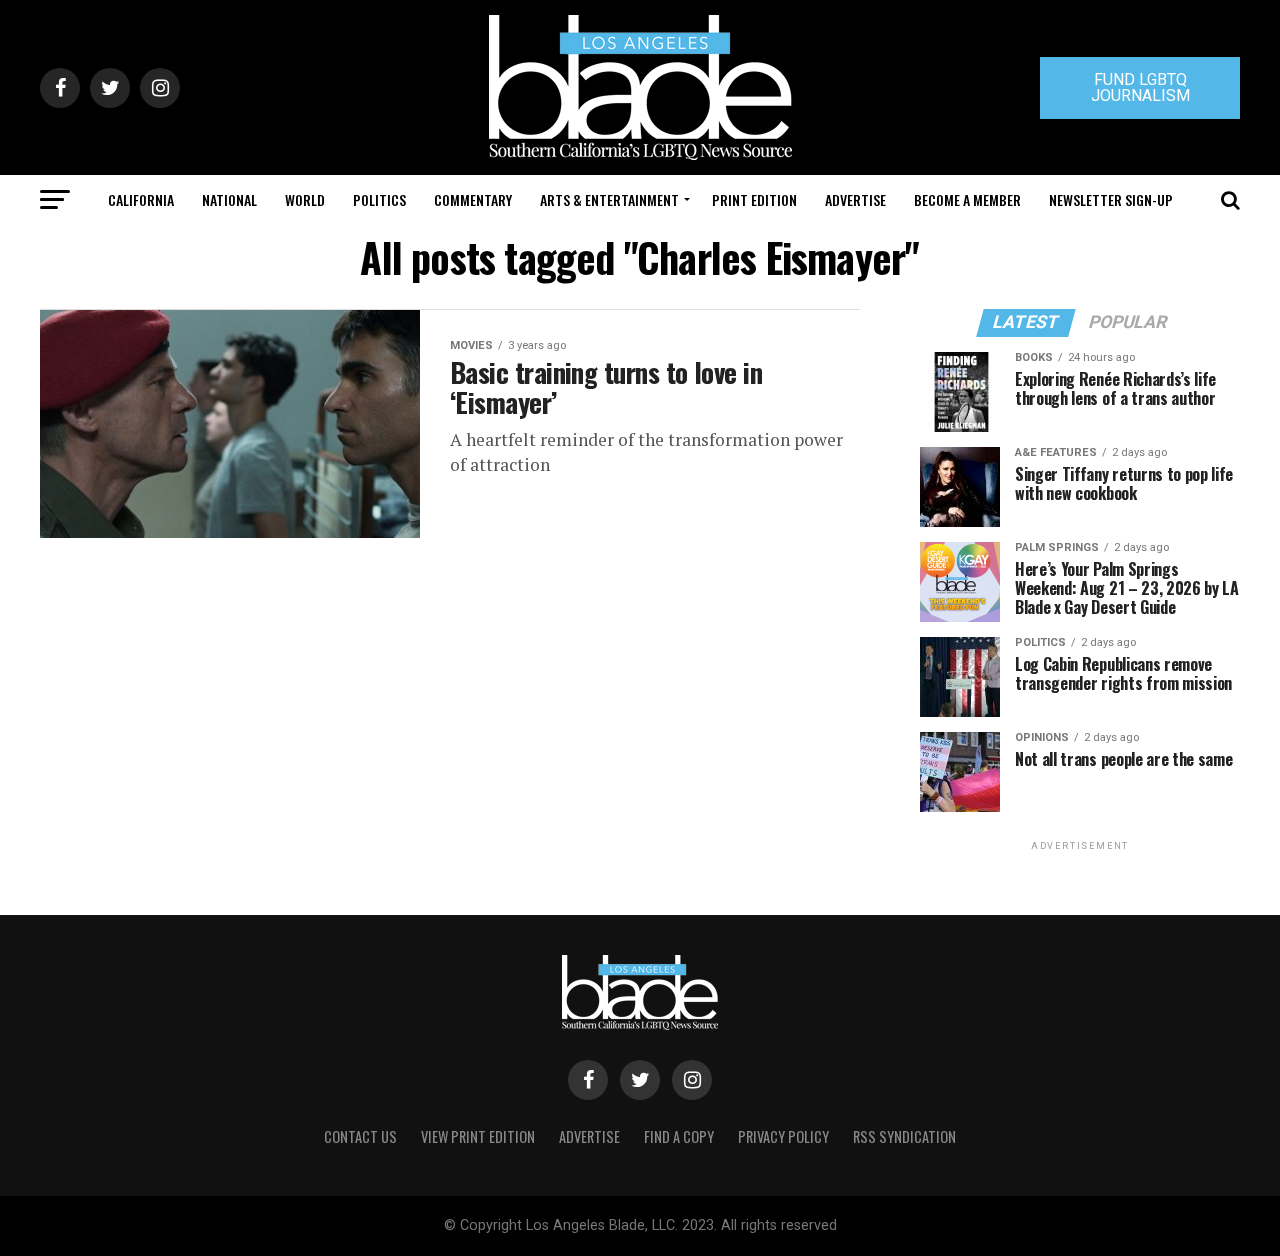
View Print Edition (478, 1136)
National (229, 199)
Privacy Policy (783, 1136)
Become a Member (967, 199)
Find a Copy (679, 1136)
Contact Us (360, 1136)
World (305, 199)
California (141, 199)
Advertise (855, 199)
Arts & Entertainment (609, 199)
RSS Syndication (904, 1136)
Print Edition (754, 199)
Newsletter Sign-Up (1111, 199)
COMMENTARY (473, 199)
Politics (379, 199)
